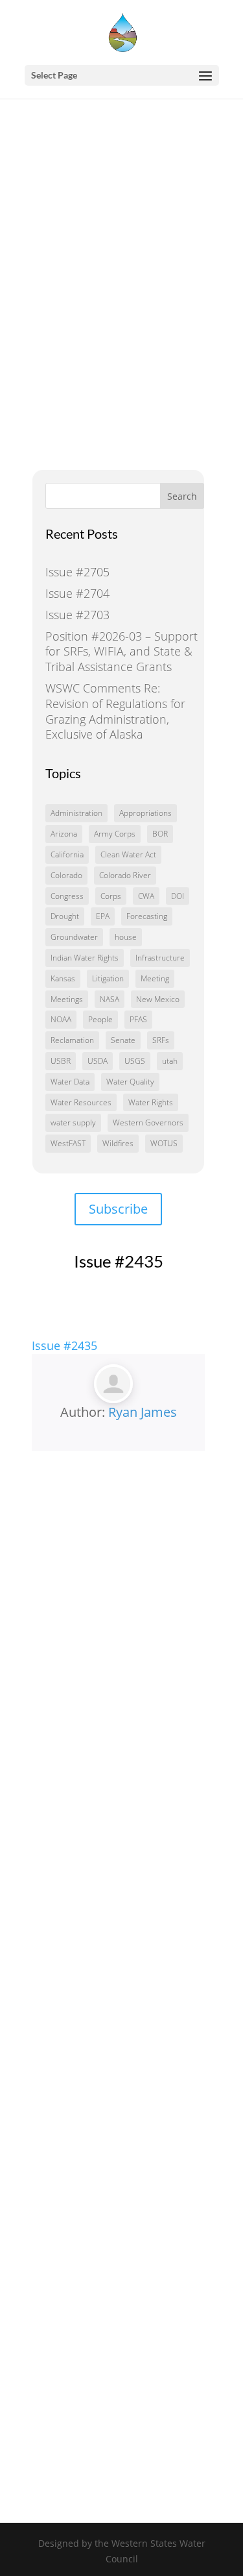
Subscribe (118, 1209)
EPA (103, 916)
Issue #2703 (77, 615)
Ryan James (143, 1412)
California (67, 854)
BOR (160, 834)
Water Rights (151, 1102)
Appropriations (145, 813)
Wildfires (118, 1143)
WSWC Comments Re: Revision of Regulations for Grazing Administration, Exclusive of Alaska (115, 711)
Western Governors (148, 1122)
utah (170, 1061)
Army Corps (115, 834)
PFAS (138, 1019)
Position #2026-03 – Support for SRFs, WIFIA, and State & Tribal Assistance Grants (121, 652)
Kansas (63, 978)
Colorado (66, 875)
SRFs (161, 1040)
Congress (67, 896)
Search (182, 496)
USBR (61, 1061)
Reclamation (72, 1040)
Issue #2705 (77, 572)
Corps (111, 896)
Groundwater (74, 937)
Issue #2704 (77, 593)
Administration (76, 813)
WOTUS (164, 1143)
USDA (98, 1061)
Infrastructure (160, 958)
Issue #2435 (64, 1345)
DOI (178, 896)
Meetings (67, 999)
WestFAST (68, 1143)
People (100, 1019)
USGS (135, 1061)
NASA (110, 999)
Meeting (155, 978)
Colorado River (125, 875)
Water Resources (81, 1102)
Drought (65, 916)
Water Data (70, 1082)
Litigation (108, 978)
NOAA (61, 1019)
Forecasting (147, 916)
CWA (146, 896)
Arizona (64, 834)
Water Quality (130, 1082)
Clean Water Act (128, 854)
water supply (73, 1122)
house (126, 937)
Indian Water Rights (85, 958)
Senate (123, 1040)
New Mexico (158, 999)
